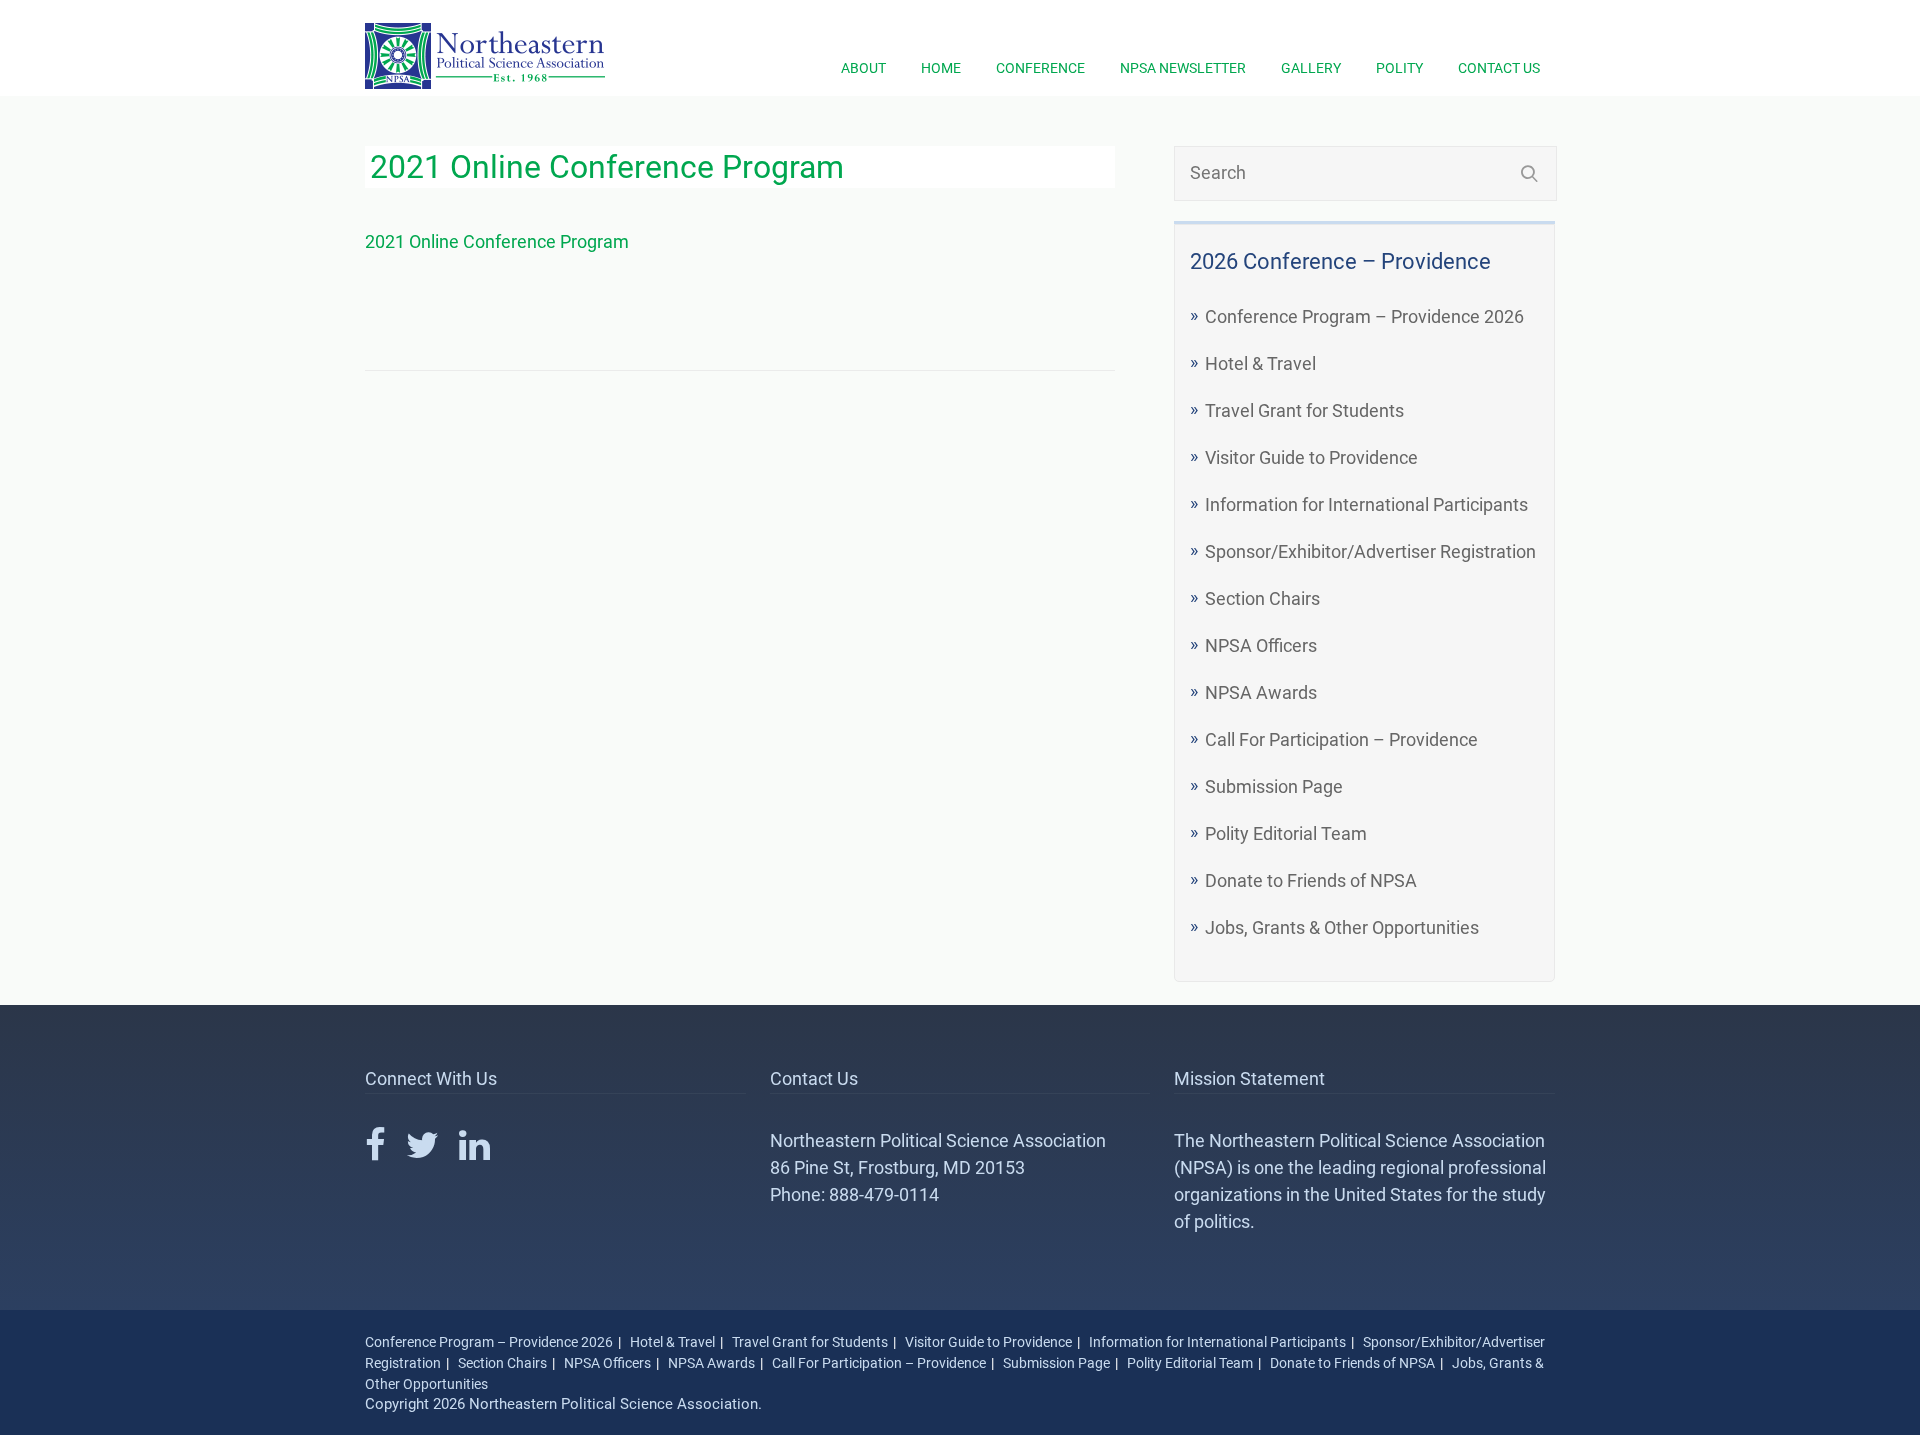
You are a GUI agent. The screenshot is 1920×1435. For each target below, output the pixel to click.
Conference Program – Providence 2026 (1364, 316)
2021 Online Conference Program (497, 241)
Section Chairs (1262, 598)
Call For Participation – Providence (1341, 739)
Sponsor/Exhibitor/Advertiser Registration (1370, 551)
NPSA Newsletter (1183, 68)
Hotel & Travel (1260, 363)
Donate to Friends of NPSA (1311, 880)
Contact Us (1499, 68)
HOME (941, 68)
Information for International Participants (1366, 504)
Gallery (1311, 68)
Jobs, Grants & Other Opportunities (1342, 927)
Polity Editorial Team (1286, 833)
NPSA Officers (1261, 645)
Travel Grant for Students (1304, 410)
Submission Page (1274, 786)
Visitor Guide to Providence (1311, 457)
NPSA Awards (1261, 692)
